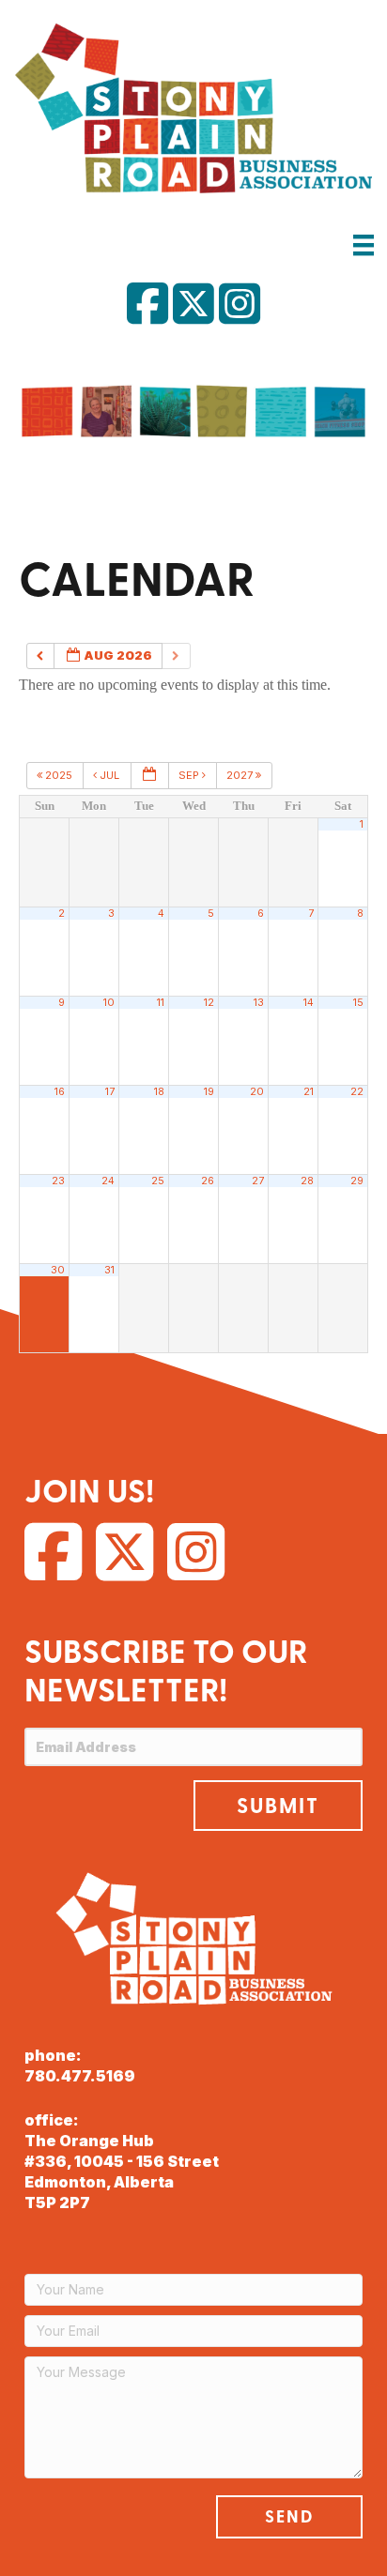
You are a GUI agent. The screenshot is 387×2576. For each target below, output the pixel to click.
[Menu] (364, 244)
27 (258, 1181)
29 (357, 1181)
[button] (278, 1806)
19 (209, 1092)
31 (109, 1270)
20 (257, 1092)
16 (60, 1092)
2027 (241, 775)
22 (357, 1092)
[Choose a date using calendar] (150, 776)
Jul (109, 775)
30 (58, 1270)
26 (208, 1181)
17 (110, 1092)
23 (58, 1181)
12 (209, 1003)
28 (307, 1181)
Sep (190, 775)
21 (309, 1092)
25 (158, 1181)
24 (108, 1181)
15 (358, 1003)
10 (109, 1003)
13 (259, 1003)
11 (161, 1003)
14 (309, 1003)
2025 (59, 775)
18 (159, 1092)
